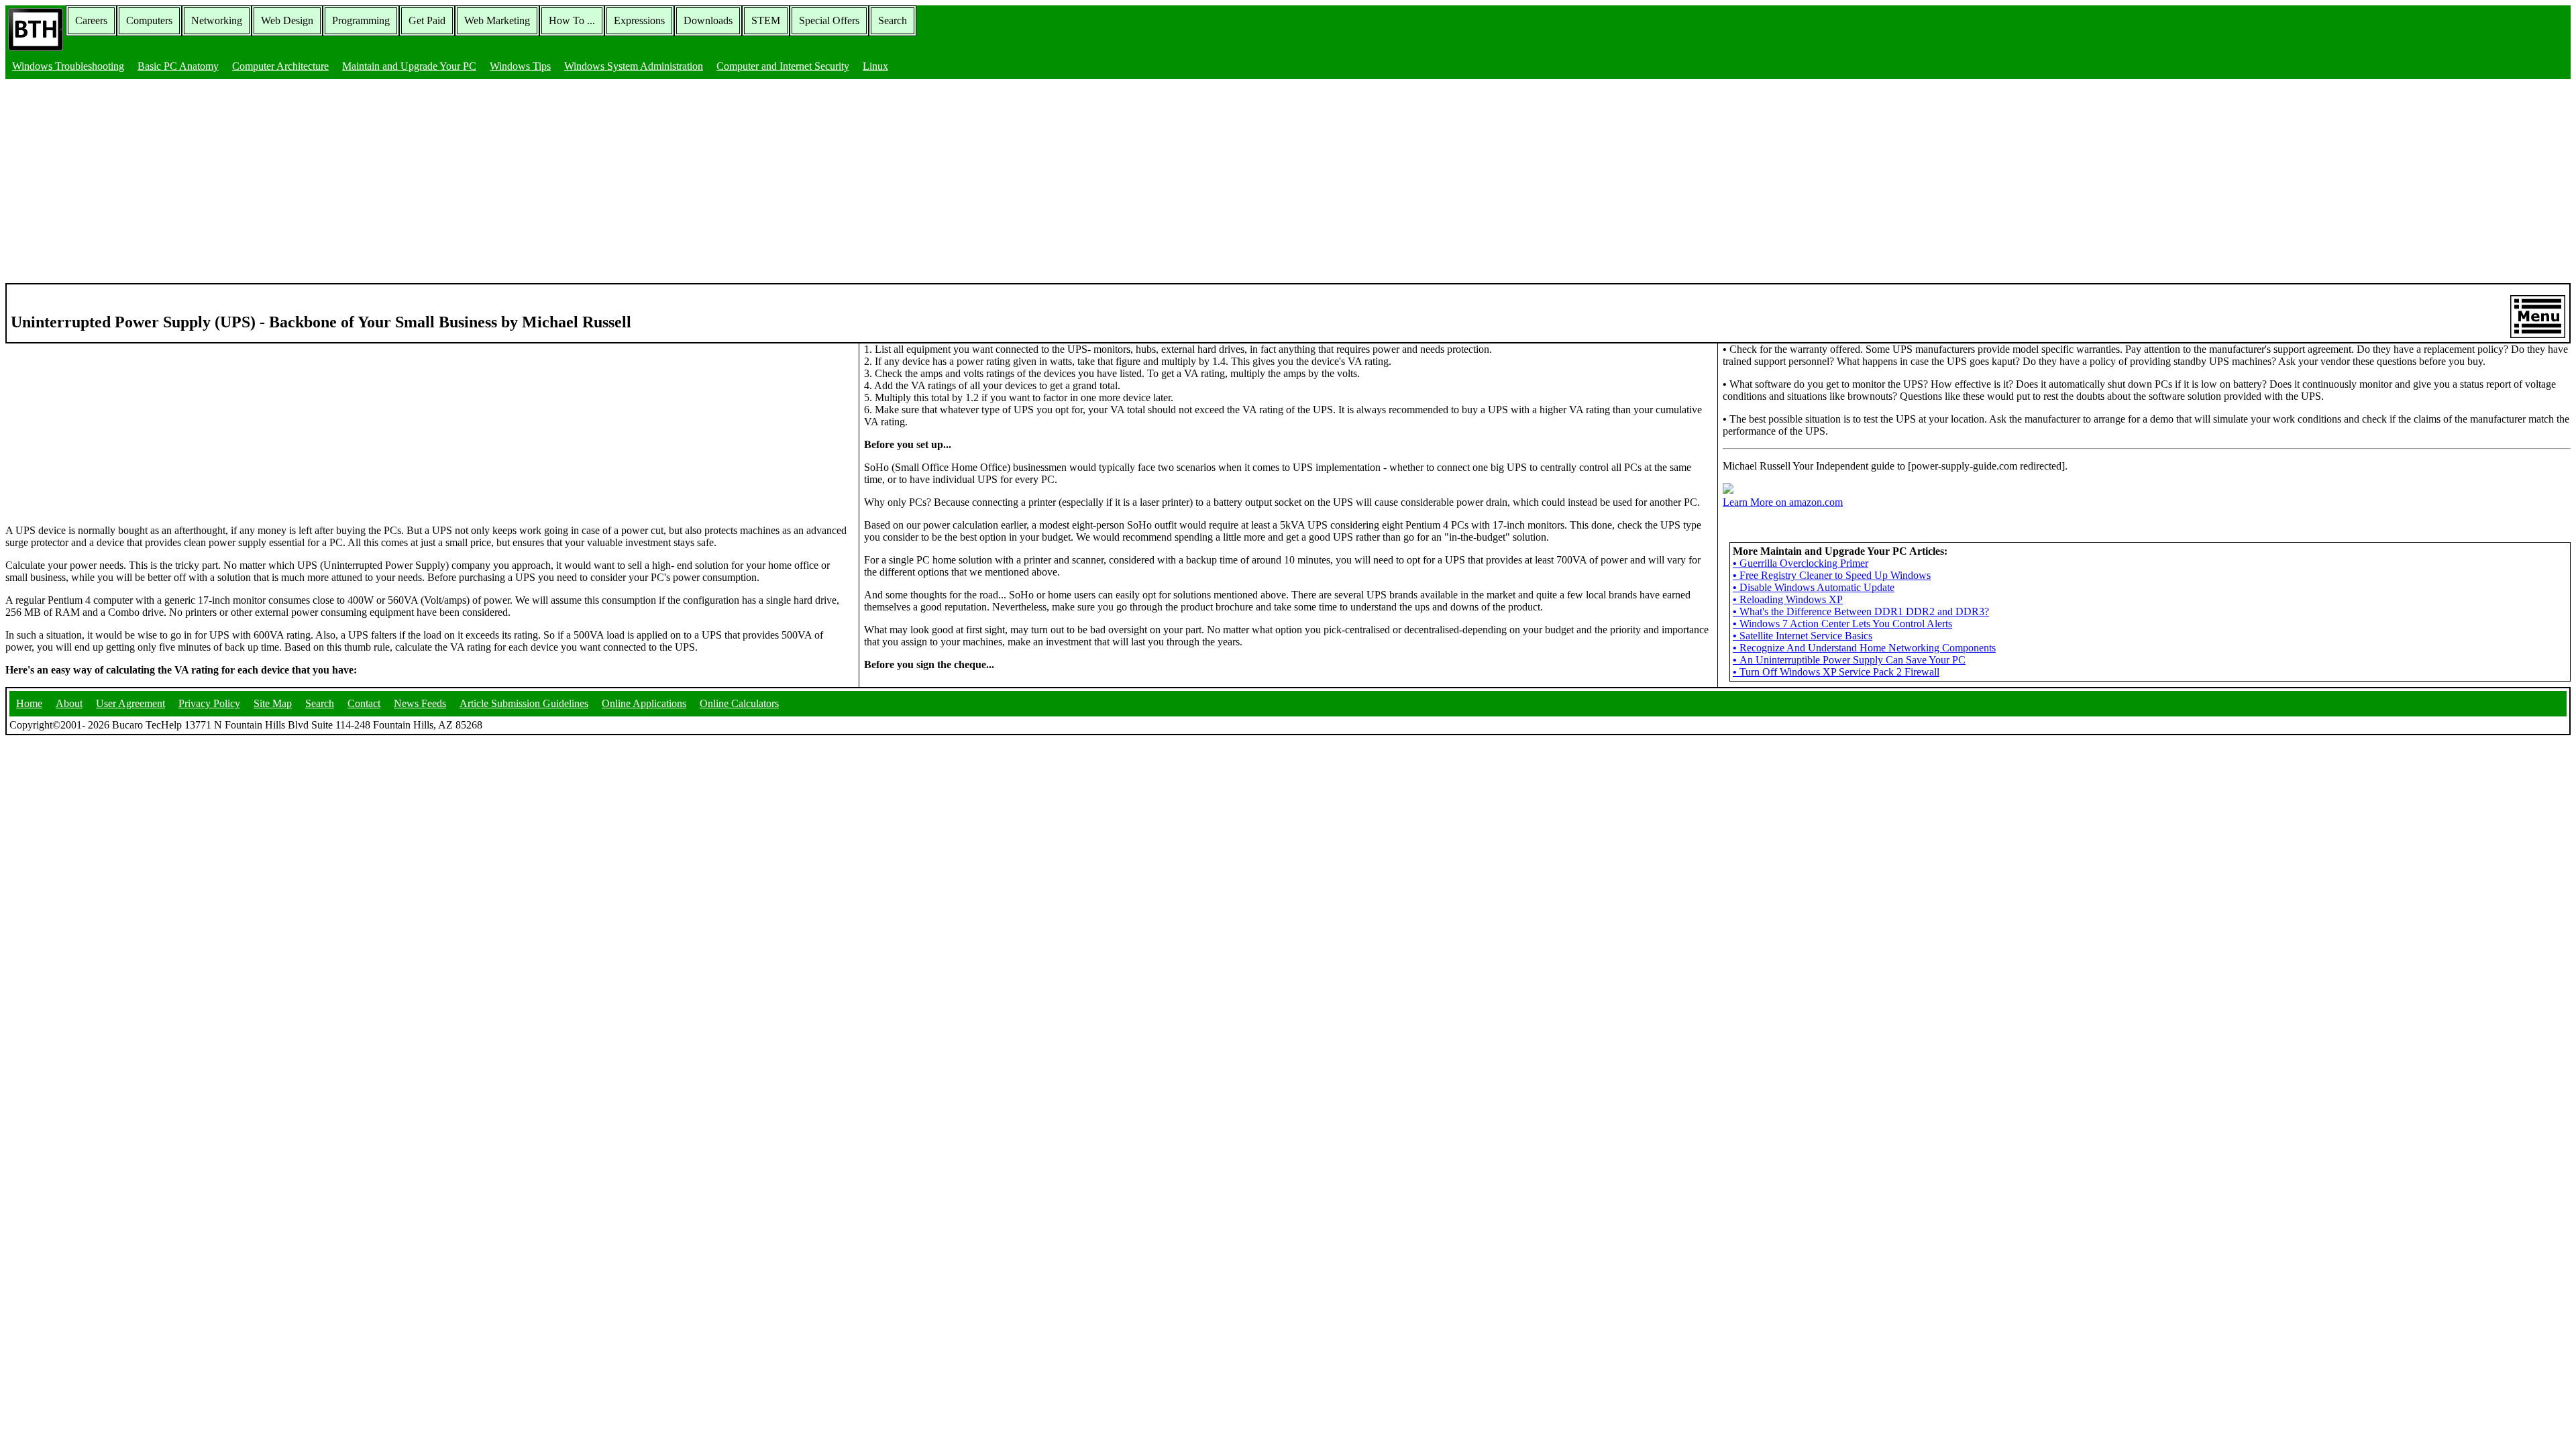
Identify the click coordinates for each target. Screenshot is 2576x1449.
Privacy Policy (209, 703)
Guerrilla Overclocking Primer (1801, 563)
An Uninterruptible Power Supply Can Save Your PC (1849, 660)
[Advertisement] (1288, 182)
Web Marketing (497, 20)
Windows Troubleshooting (68, 66)
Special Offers (829, 20)
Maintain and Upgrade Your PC (409, 66)
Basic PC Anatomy (178, 66)
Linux (875, 66)
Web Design (287, 20)
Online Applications (644, 703)
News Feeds (420, 703)
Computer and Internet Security (783, 66)
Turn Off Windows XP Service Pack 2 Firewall (1836, 672)
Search (893, 20)
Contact (364, 703)
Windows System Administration (634, 66)
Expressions (639, 20)
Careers (91, 20)
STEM (766, 20)
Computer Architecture (280, 66)
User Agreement (130, 703)
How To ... (572, 20)
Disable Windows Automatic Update (1814, 587)
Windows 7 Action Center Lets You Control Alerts (1842, 624)
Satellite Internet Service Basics (1803, 636)
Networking (217, 20)
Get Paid (427, 20)
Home (29, 703)
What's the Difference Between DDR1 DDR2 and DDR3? (1861, 611)
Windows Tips (520, 66)
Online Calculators (739, 703)
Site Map (273, 703)
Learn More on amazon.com (1783, 502)
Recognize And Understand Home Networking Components (1864, 648)
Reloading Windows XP (1788, 599)
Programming (361, 20)
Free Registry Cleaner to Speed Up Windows (1832, 575)
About (69, 703)
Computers (149, 20)
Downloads (708, 20)
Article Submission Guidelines (524, 703)
